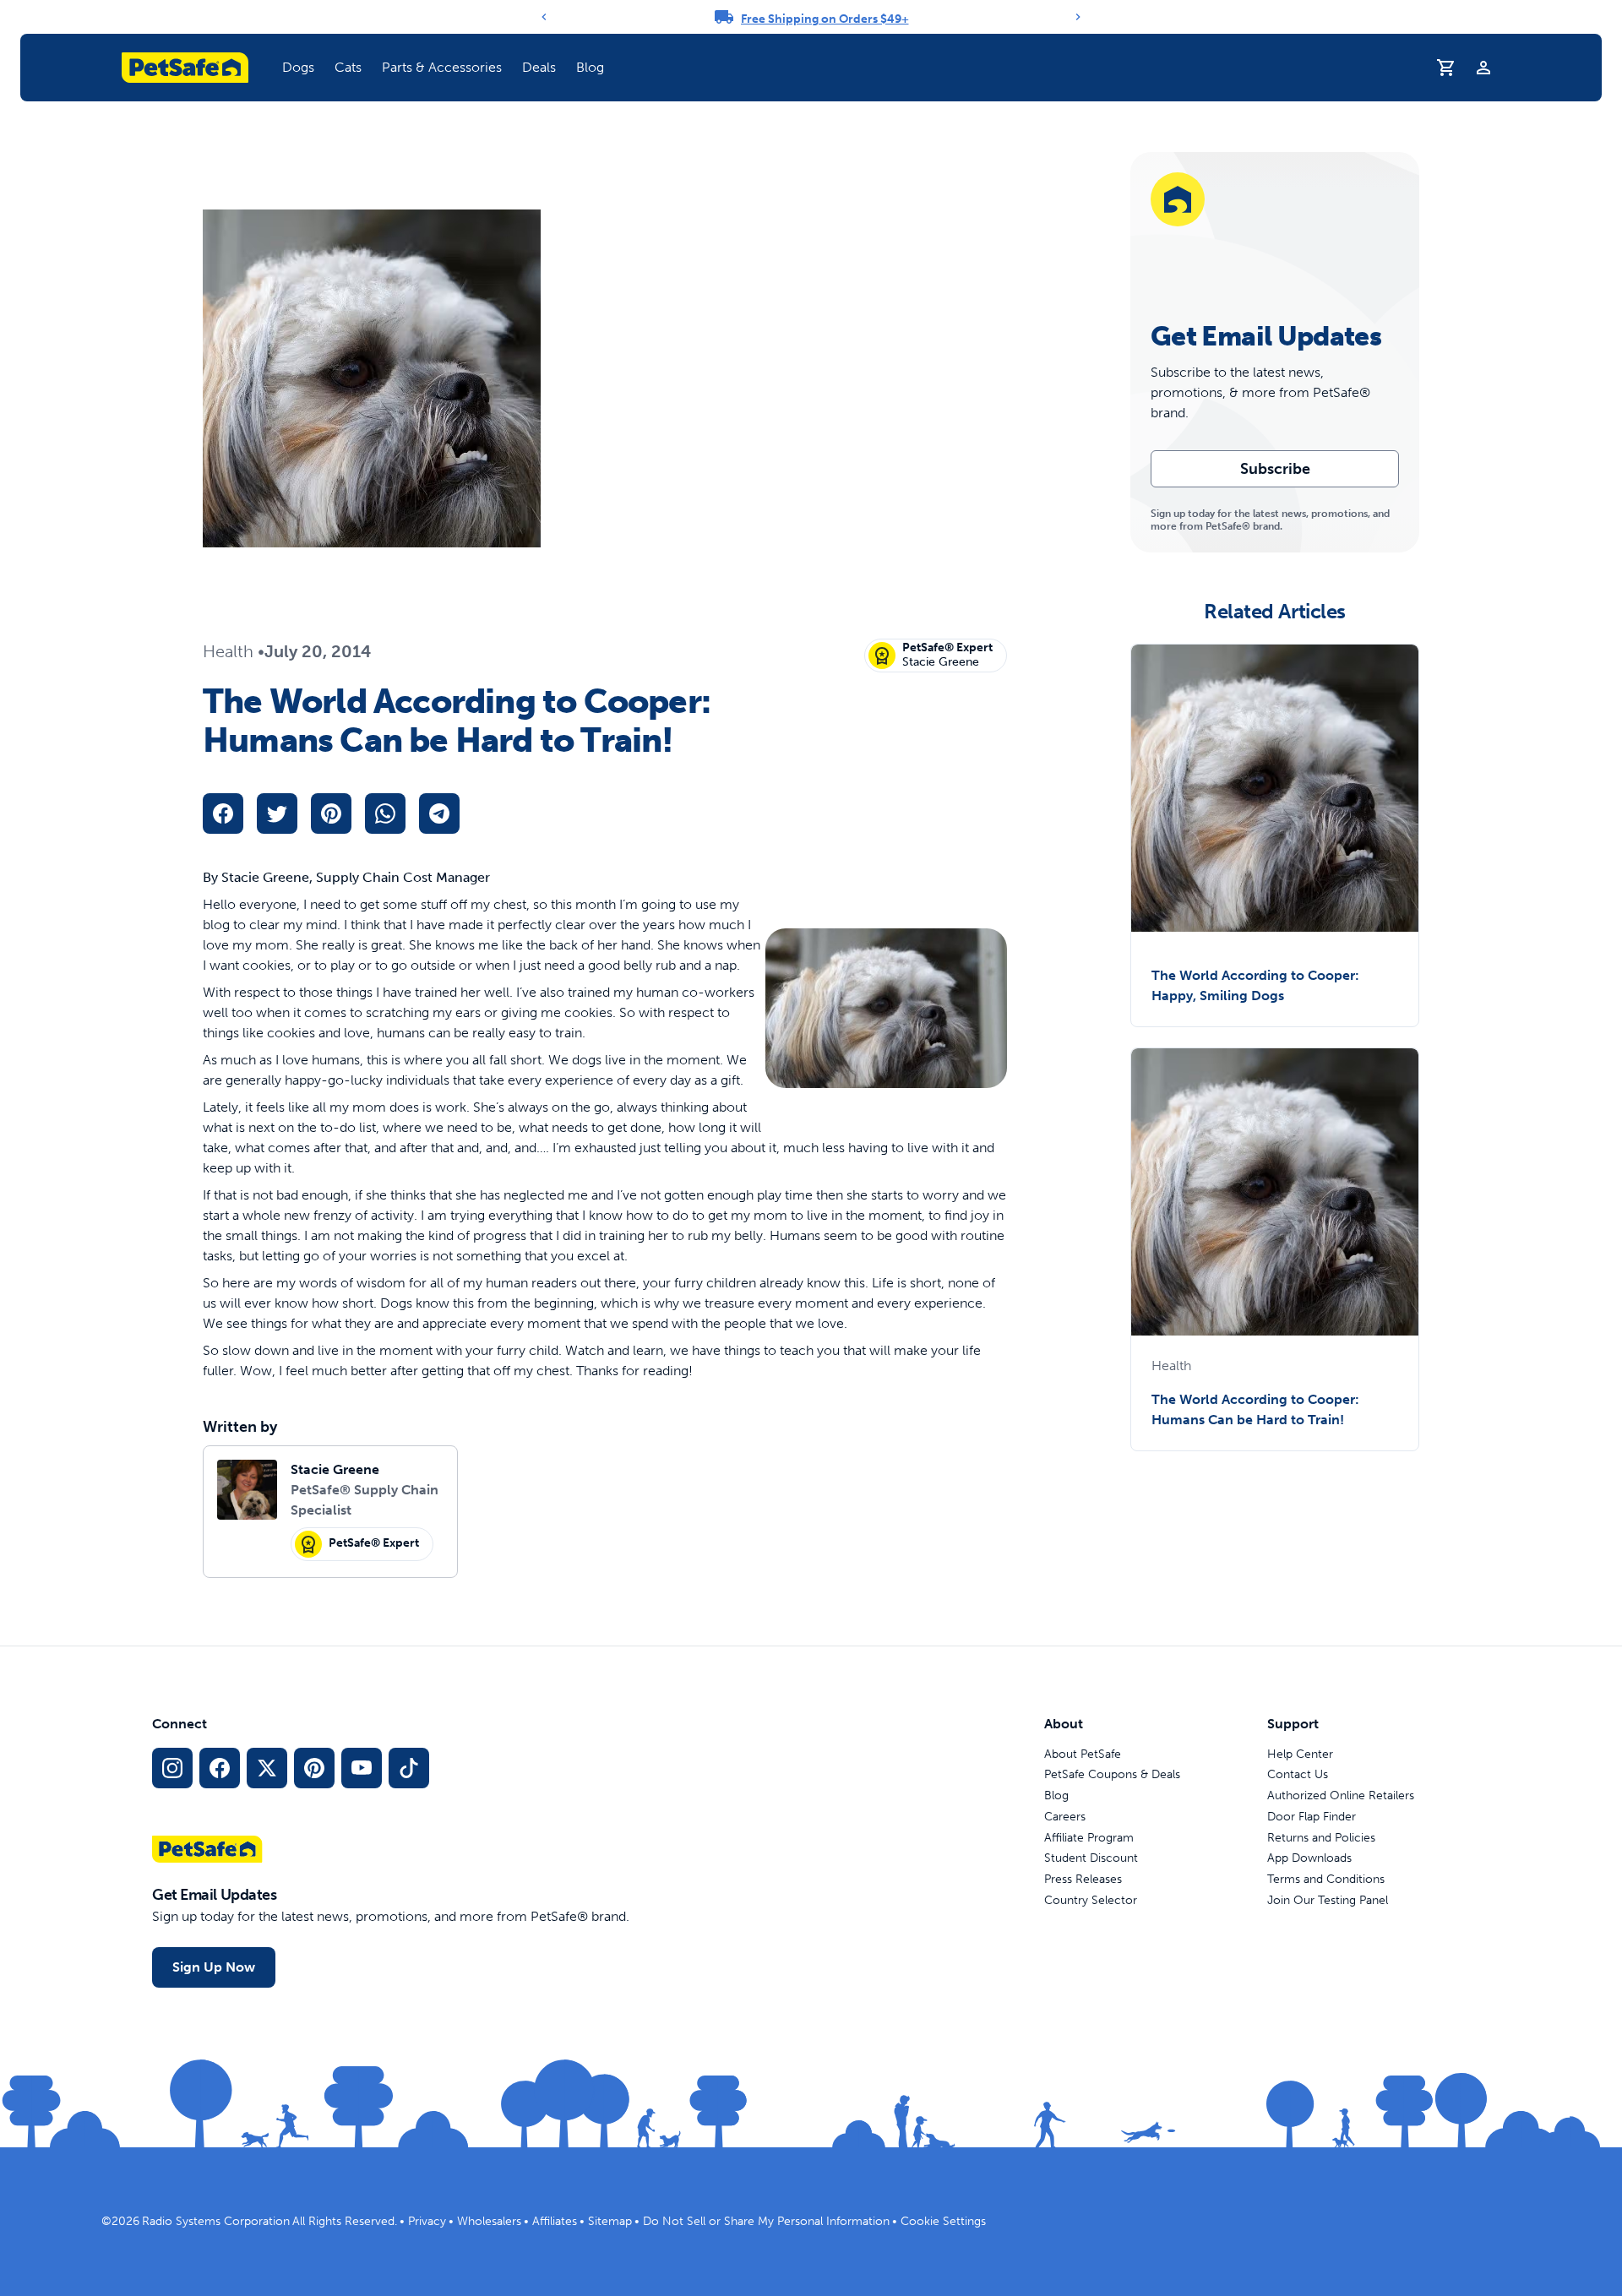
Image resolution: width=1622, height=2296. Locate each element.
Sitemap (610, 2221)
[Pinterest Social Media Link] (314, 1768)
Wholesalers (489, 2221)
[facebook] (223, 813)
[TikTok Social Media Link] (409, 1768)
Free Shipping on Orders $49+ (825, 19)
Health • (234, 651)
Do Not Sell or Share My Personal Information (766, 2221)
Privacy (427, 2221)
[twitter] (277, 813)
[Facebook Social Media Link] (220, 1768)
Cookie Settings (943, 2221)
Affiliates (555, 2221)
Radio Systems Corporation (216, 2221)
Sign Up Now (214, 1967)
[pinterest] (331, 813)
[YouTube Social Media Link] (362, 1768)
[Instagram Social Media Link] (172, 1768)
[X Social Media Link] (267, 1768)
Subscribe (1275, 469)
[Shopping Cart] (1446, 68)
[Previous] (544, 17)
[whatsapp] (385, 813)
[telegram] (439, 813)
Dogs (298, 67)
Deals (539, 67)
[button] (298, 68)
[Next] (1078, 17)
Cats (348, 67)
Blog (590, 67)
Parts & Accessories (442, 67)
